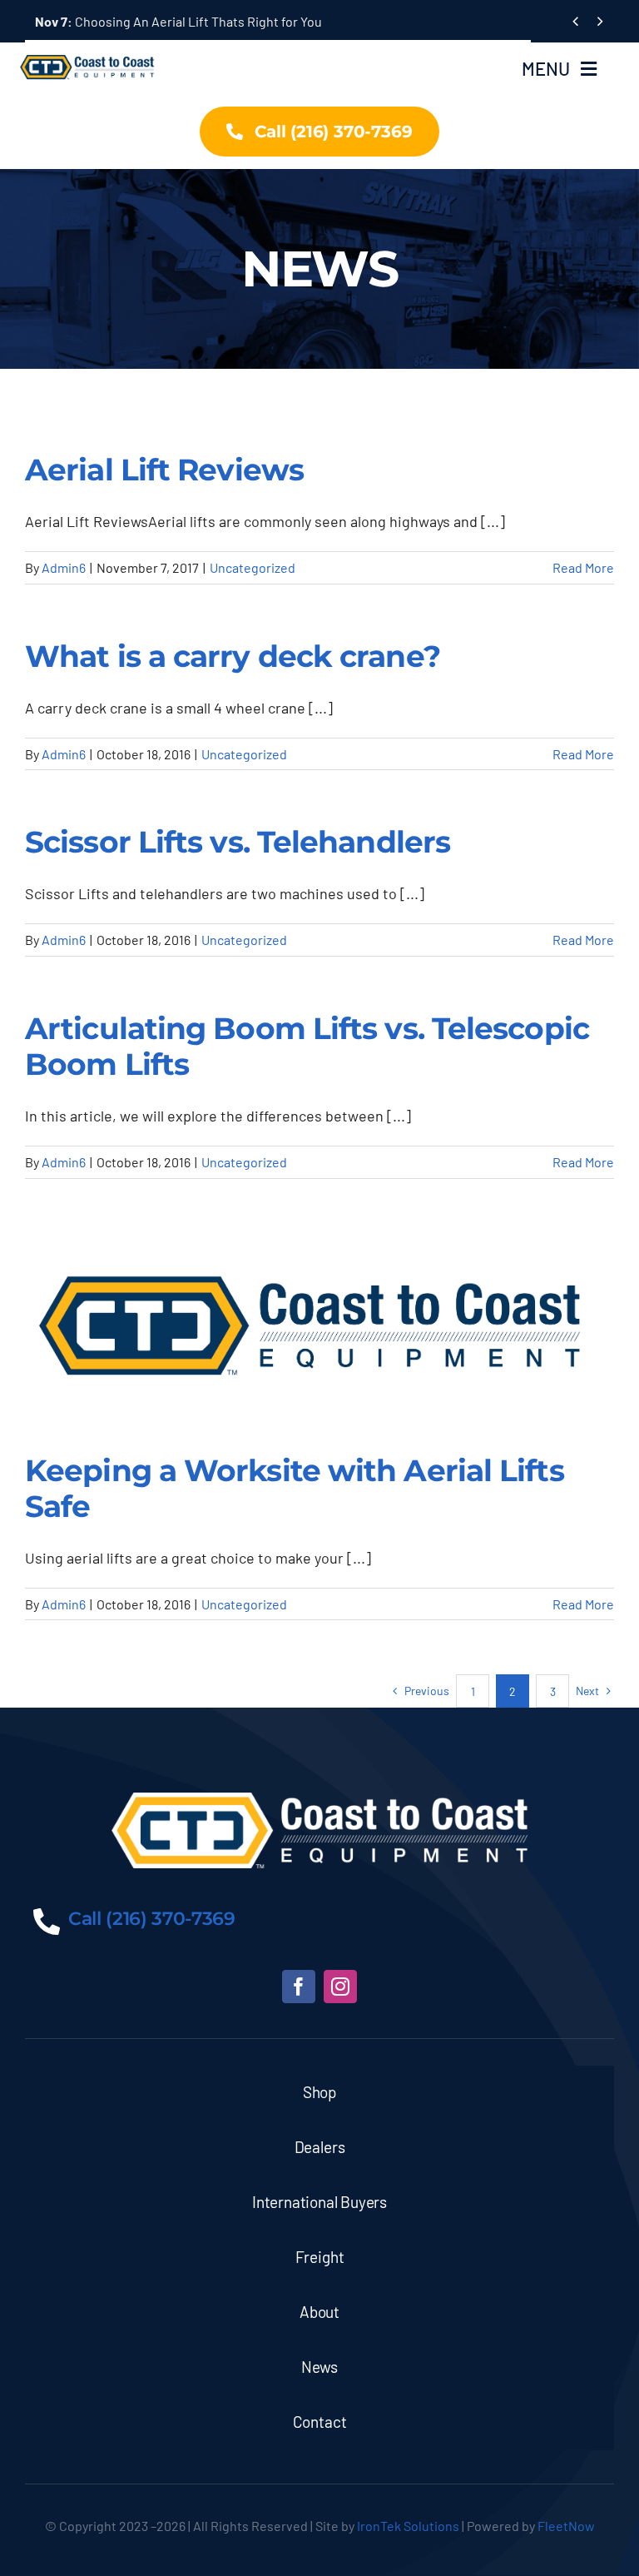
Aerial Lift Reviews (164, 470)
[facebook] (299, 1987)
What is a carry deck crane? (233, 656)
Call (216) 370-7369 (152, 1919)
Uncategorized (253, 567)
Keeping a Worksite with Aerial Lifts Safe (295, 1488)
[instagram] (340, 1987)
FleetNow (566, 2526)
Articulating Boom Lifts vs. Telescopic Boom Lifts (307, 1046)
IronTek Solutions (408, 2526)
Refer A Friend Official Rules (136, 21)
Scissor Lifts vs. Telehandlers (238, 842)
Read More (583, 567)
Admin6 (64, 567)
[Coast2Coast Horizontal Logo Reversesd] (319, 1800)
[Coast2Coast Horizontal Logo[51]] (89, 52)
